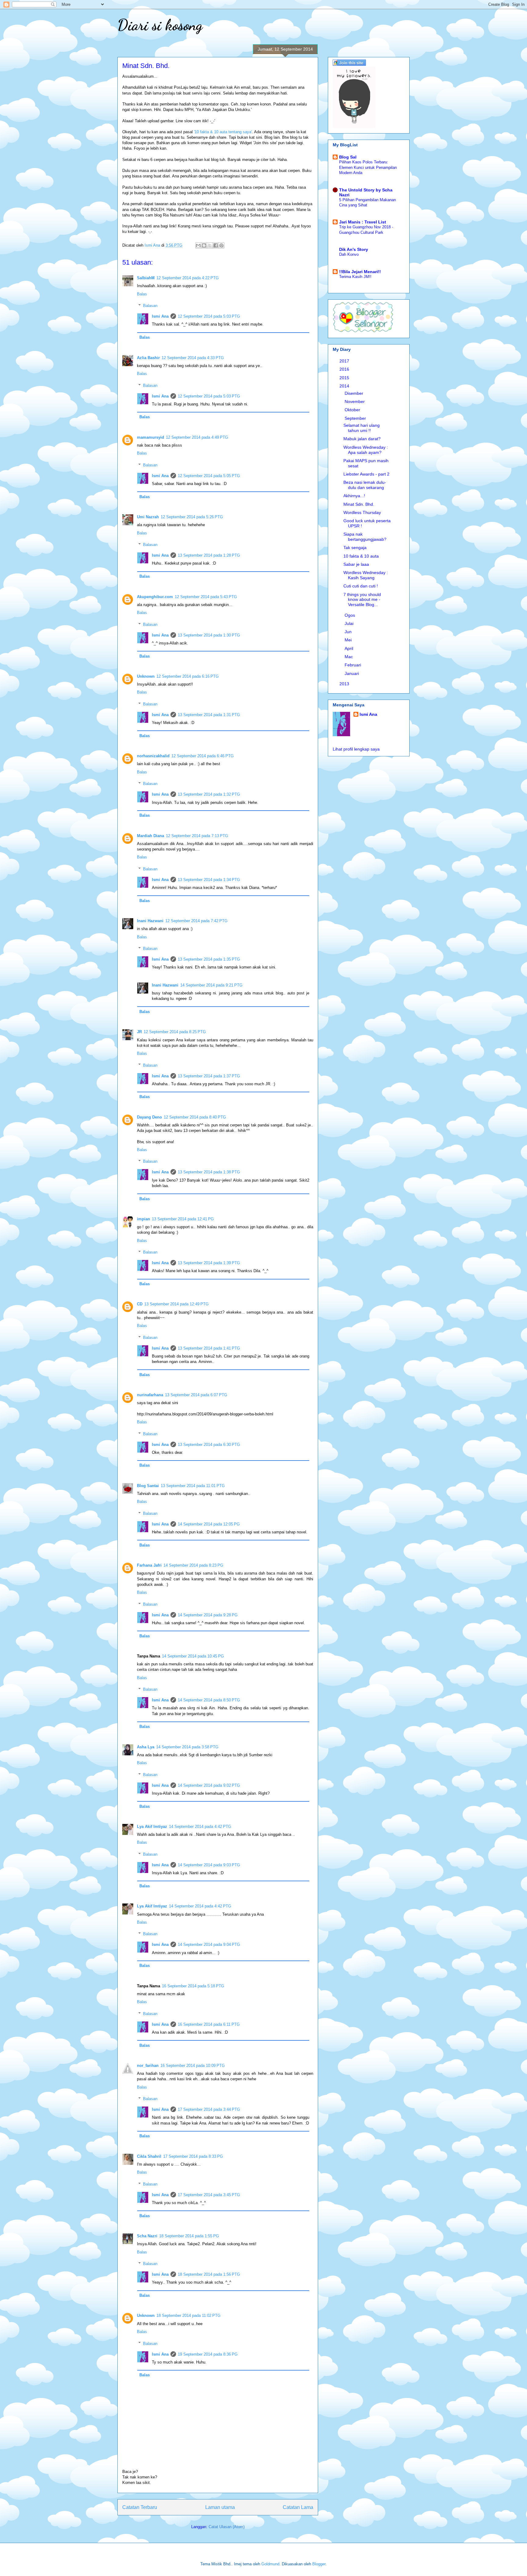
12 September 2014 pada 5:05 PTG (209, 476)
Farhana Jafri (149, 1565)
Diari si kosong (160, 25)
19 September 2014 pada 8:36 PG (208, 2354)
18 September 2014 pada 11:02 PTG (188, 2316)
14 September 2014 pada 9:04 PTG (209, 1944)
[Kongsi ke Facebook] (216, 245)
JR (139, 1032)
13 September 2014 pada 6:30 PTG (209, 1445)
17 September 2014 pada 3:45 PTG (209, 2195)
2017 (345, 361)
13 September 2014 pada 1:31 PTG (209, 715)
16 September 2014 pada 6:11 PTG (209, 2024)
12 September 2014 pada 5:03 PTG (209, 316)
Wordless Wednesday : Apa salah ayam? (366, 450)
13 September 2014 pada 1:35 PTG (209, 959)
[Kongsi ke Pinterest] (221, 245)
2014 (345, 386)
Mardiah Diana (151, 836)
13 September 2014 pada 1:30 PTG (209, 635)
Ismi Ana (160, 316)
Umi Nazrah (148, 517)
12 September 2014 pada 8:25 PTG (175, 1032)
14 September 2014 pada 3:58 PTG (187, 1747)
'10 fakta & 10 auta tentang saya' (223, 132)
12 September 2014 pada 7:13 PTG (197, 836)
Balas (142, 294)
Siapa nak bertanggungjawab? (365, 537)
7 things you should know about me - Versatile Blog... (362, 600)
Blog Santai (148, 1486)
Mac (349, 657)
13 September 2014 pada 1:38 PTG (209, 1172)
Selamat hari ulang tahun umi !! (362, 428)
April (350, 648)
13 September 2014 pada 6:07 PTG (196, 1395)
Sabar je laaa (356, 564)
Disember (355, 393)
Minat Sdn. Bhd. (359, 504)
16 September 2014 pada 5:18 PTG (193, 1986)
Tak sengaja (355, 548)
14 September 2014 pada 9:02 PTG (209, 1785)
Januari (352, 673)
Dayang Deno (149, 1117)
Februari (353, 665)
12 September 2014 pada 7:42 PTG (196, 921)
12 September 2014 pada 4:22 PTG (188, 278)
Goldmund (270, 2564)
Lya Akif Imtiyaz (152, 1827)
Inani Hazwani (150, 921)
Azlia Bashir (148, 358)
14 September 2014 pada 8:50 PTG (209, 1700)
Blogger (319, 2564)
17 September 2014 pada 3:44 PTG (209, 2109)
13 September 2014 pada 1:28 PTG (209, 555)
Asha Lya (146, 1747)
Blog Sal (348, 157)
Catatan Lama (298, 2507)
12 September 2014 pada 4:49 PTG (197, 437)
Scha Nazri (147, 2236)
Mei (349, 640)
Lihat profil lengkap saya (356, 749)
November (355, 401)
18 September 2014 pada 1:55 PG (189, 2236)
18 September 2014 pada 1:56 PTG (209, 2274)
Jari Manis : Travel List (363, 222)
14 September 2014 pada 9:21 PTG (211, 985)
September (356, 418)
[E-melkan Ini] (198, 245)
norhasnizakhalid (153, 756)
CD (140, 1304)
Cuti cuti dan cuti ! (361, 586)
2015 (345, 378)
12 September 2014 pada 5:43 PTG (206, 597)
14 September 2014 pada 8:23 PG (193, 1565)
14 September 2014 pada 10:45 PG (193, 1656)
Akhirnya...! (354, 496)
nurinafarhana (150, 1395)
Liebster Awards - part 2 (366, 474)
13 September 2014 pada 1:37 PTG (209, 1076)
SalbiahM (146, 278)
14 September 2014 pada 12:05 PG (209, 1524)
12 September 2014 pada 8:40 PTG (195, 1117)
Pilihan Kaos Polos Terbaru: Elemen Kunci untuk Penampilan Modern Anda (368, 167)
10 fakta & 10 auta (361, 556)
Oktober (353, 410)
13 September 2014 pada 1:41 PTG (209, 1348)
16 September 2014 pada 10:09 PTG (193, 2066)
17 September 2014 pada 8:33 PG (193, 2156)
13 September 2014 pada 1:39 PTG (209, 1263)
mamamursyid (151, 437)
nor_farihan (148, 2066)
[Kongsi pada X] (210, 245)
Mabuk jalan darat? (362, 439)
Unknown (146, 676)
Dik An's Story (354, 249)
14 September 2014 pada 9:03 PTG (209, 1865)
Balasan (150, 306)
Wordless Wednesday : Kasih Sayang (366, 575)
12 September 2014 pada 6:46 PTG (203, 756)
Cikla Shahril (149, 2156)
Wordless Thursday (362, 512)
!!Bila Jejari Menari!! (360, 272)
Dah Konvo (349, 254)
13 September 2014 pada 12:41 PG (183, 1219)
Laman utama (220, 2507)
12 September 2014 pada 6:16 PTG (188, 676)
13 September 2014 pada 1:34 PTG (209, 880)
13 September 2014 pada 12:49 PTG (176, 1304)
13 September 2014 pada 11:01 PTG (193, 1486)
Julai (350, 623)
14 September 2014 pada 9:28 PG (208, 1615)
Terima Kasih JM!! (355, 277)
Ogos (350, 615)
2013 (345, 684)
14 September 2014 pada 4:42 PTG (200, 1827)
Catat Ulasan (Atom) (227, 2527)
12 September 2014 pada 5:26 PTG (192, 517)
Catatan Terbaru (140, 2507)
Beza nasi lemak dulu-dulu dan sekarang (365, 485)
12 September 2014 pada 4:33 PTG (193, 358)
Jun (349, 632)
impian (143, 1219)
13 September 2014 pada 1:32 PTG (209, 794)
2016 (345, 369)
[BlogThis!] (204, 245)
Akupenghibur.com (155, 597)
